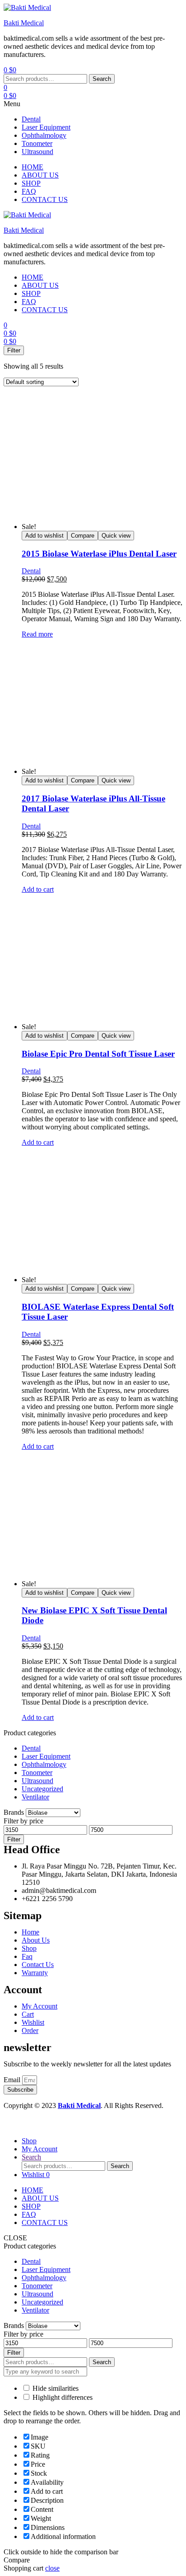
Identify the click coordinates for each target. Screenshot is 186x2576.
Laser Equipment (46, 127)
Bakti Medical (24, 23)
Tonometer (37, 143)
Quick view (116, 536)
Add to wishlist (44, 536)
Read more (37, 634)
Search (102, 79)
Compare (83, 536)
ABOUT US (40, 2198)
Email (13, 2080)
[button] (93, 104)
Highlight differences (62, 2397)
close (52, 2568)
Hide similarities (55, 2388)
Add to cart (38, 889)
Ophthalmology (44, 135)
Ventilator (35, 1797)
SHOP (31, 2206)
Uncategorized (42, 1789)
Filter (14, 1839)
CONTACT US (45, 2222)
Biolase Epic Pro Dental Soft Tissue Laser (98, 1054)
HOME (33, 2190)
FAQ (29, 2214)
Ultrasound (37, 152)
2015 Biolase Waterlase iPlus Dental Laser (99, 554)
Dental (31, 119)
